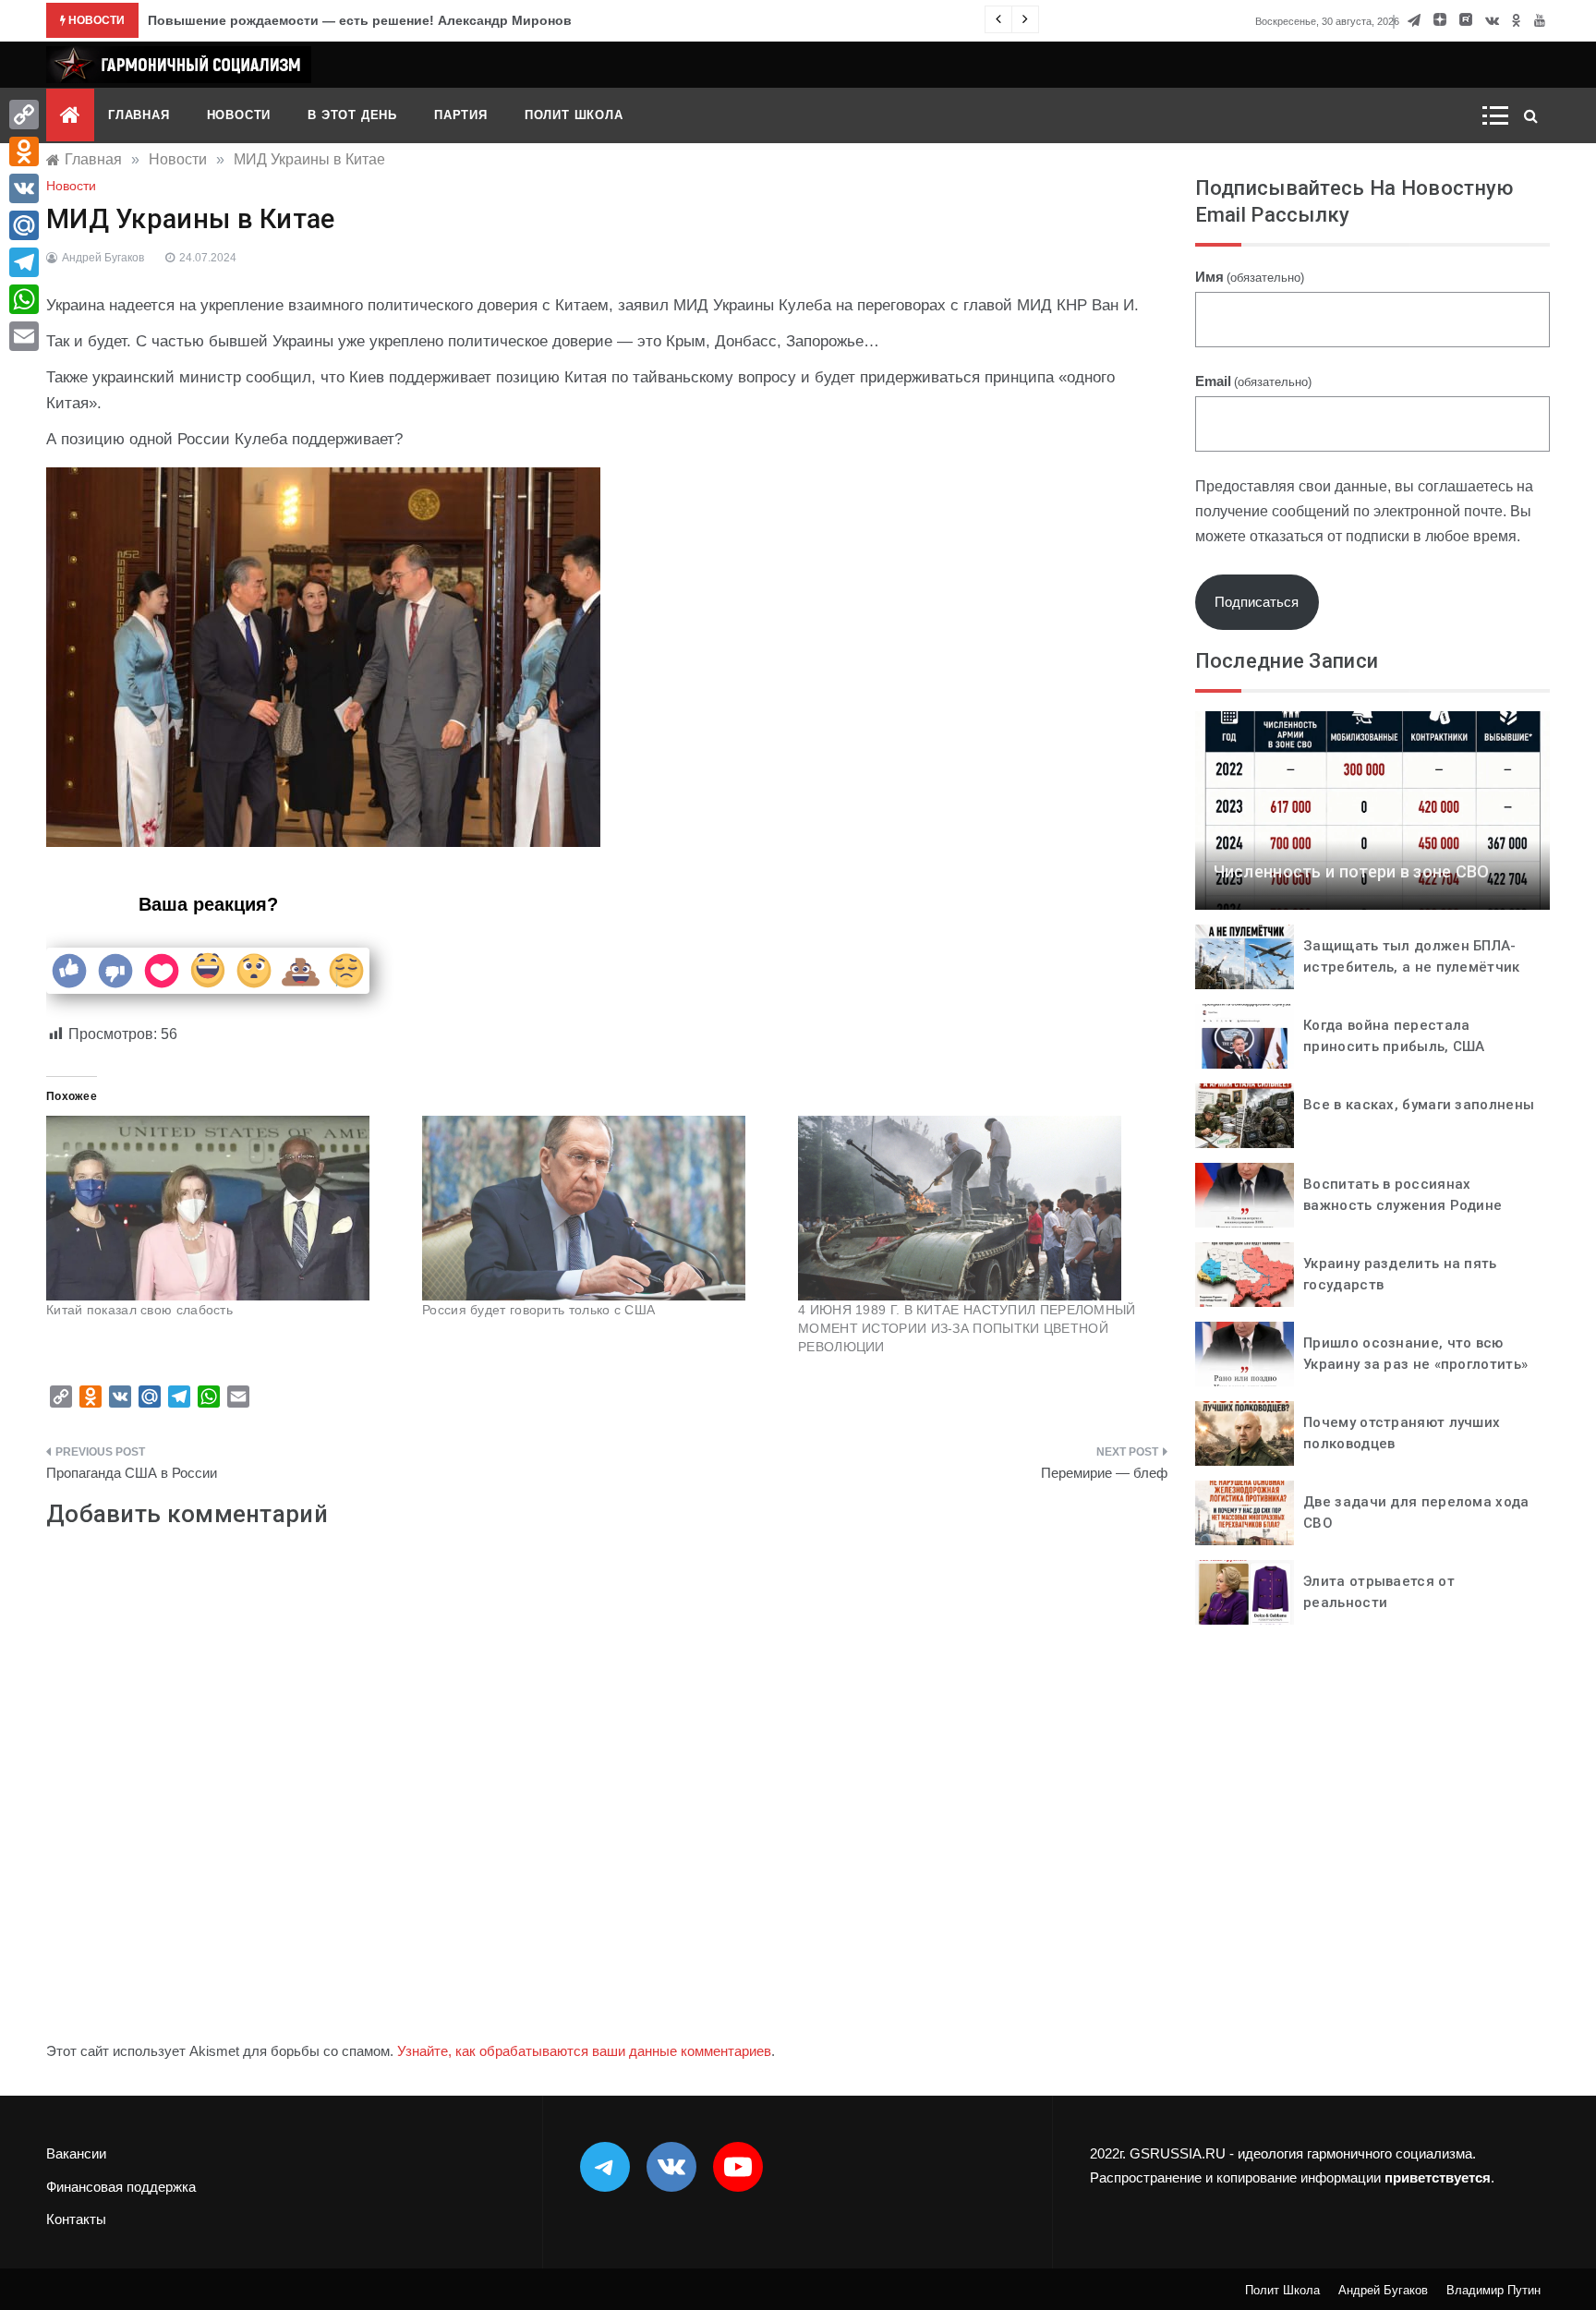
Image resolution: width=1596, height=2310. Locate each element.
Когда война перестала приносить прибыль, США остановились (1394, 1046)
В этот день (352, 115)
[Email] (24, 336)
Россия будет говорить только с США (538, 1310)
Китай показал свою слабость (139, 1310)
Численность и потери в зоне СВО (1352, 871)
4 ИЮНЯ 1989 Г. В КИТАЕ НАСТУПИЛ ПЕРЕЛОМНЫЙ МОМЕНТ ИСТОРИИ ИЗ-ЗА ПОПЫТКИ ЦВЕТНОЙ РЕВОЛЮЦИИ (967, 1328)
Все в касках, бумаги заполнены (1419, 1105)
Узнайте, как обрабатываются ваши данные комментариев (584, 2051)
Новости (239, 115)
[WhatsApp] (24, 299)
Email (1253, 381)
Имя (1250, 277)
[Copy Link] (24, 115)
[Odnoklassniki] (24, 151)
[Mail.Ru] (24, 225)
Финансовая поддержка (121, 2187)
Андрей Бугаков (103, 258)
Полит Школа (574, 115)
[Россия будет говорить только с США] (601, 1208)
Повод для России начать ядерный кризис (288, 20)
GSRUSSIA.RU (1178, 2153)
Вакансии (76, 2153)
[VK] (24, 188)
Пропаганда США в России (132, 1473)
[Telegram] (24, 262)
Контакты (76, 2219)
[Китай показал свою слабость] (225, 1208)
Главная (139, 115)
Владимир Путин (1493, 2290)
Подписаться (1257, 602)
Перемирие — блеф (1104, 1473)
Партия (461, 115)
